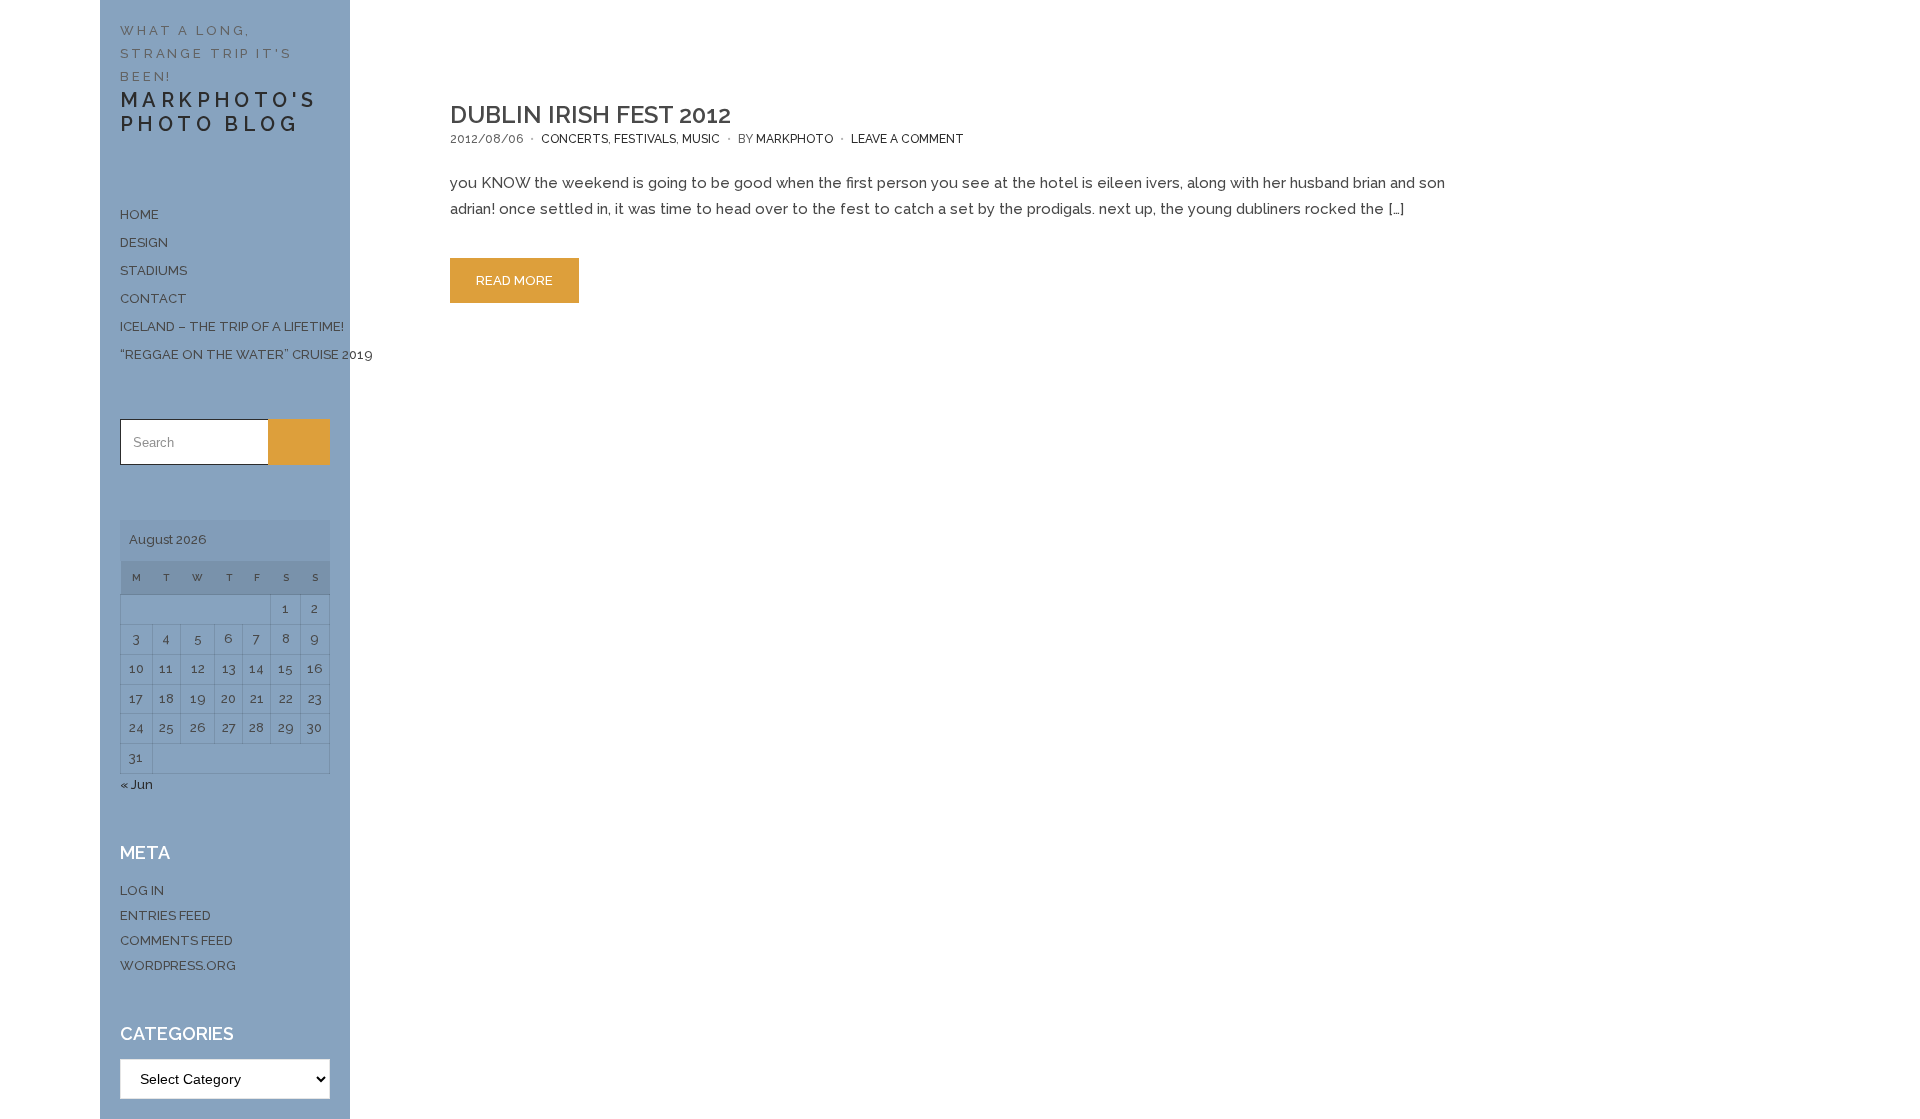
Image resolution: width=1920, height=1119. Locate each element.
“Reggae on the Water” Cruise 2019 (225, 354)
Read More (514, 280)
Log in (142, 890)
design (144, 242)
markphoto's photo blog (218, 112)
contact (153, 298)
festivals (645, 139)
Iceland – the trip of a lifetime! (225, 326)
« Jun (136, 784)
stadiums (153, 270)
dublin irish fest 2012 (590, 114)
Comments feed (176, 940)
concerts (574, 139)
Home (139, 214)
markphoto (794, 139)
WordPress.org (178, 965)
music (701, 139)
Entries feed (165, 915)
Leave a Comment (907, 139)
